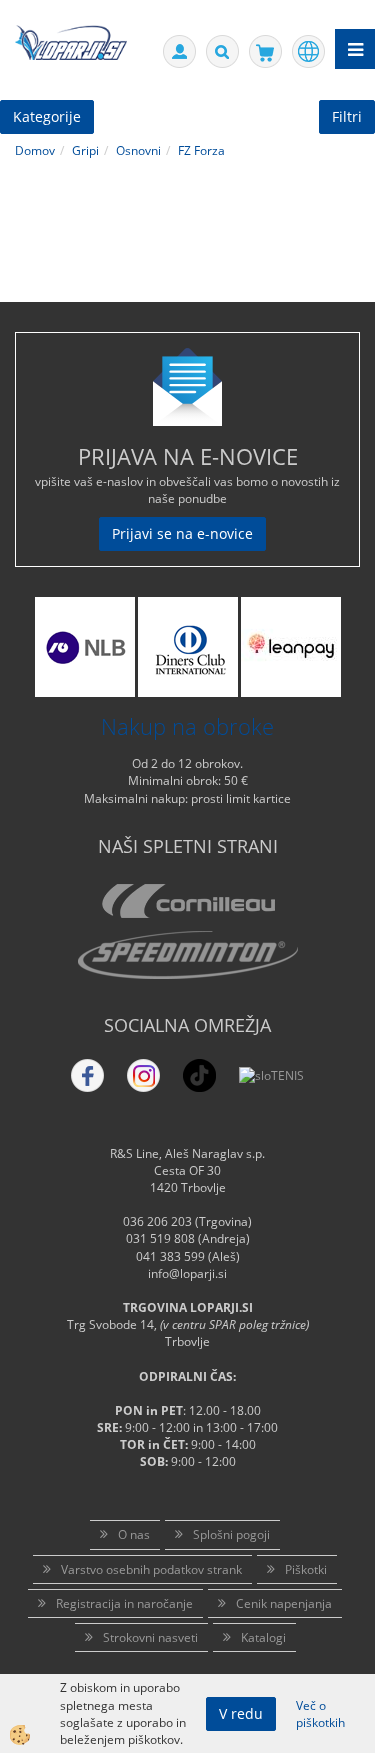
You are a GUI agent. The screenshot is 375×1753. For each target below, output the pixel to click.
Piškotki (306, 1569)
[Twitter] (143, 1075)
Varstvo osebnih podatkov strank (151, 1569)
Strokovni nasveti (150, 1637)
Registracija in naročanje (124, 1603)
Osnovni (138, 150)
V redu (241, 1713)
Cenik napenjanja (284, 1603)
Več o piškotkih (320, 1714)
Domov (35, 150)
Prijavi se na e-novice (182, 533)
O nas (134, 1534)
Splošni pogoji (231, 1534)
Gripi (85, 150)
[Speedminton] (187, 955)
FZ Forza (201, 150)
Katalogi (263, 1637)
